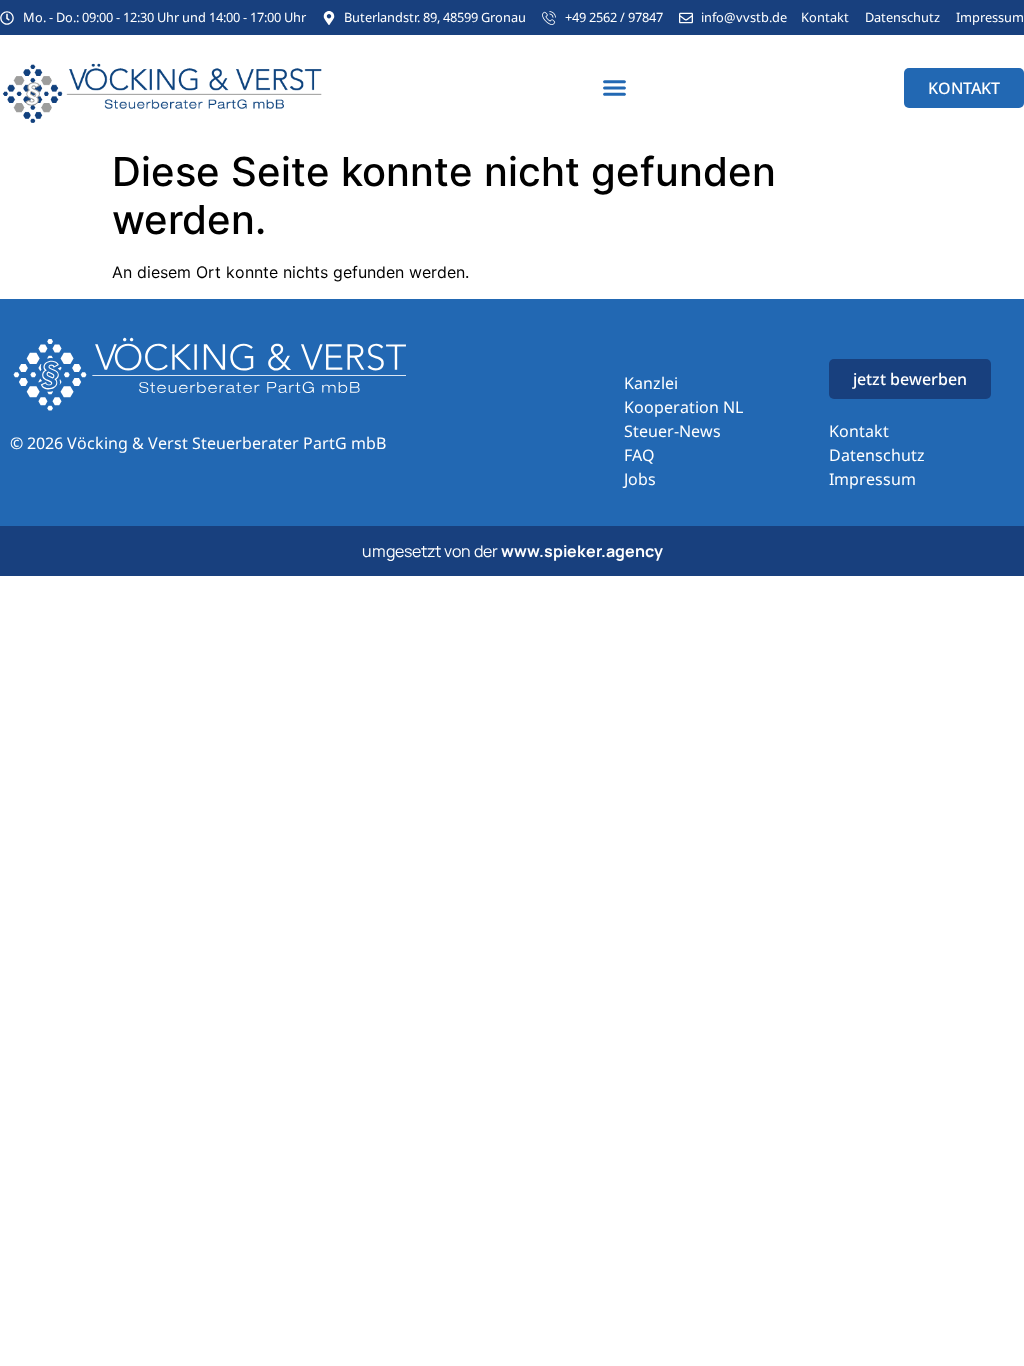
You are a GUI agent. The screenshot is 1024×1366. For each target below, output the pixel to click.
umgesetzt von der (512, 551)
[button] (615, 88)
